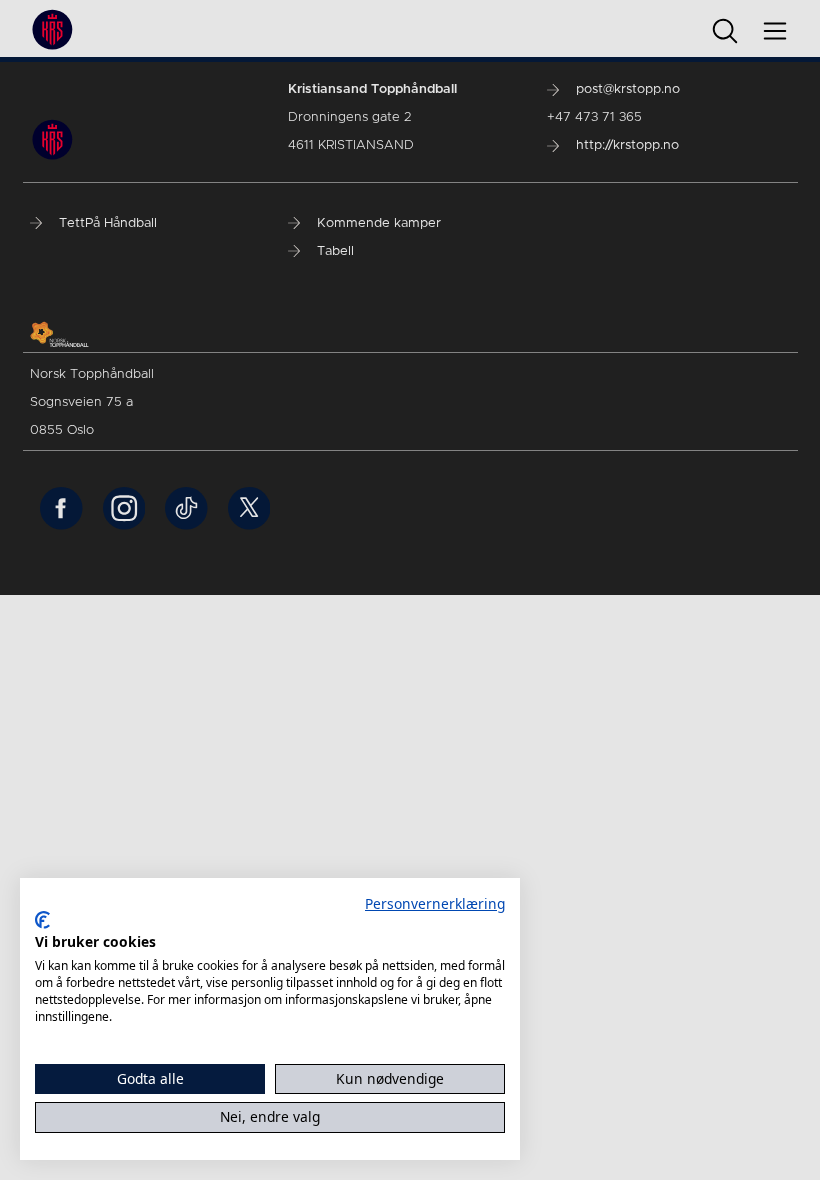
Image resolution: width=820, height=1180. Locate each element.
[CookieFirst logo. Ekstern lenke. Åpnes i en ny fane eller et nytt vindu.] (42, 920)
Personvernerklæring (435, 903)
